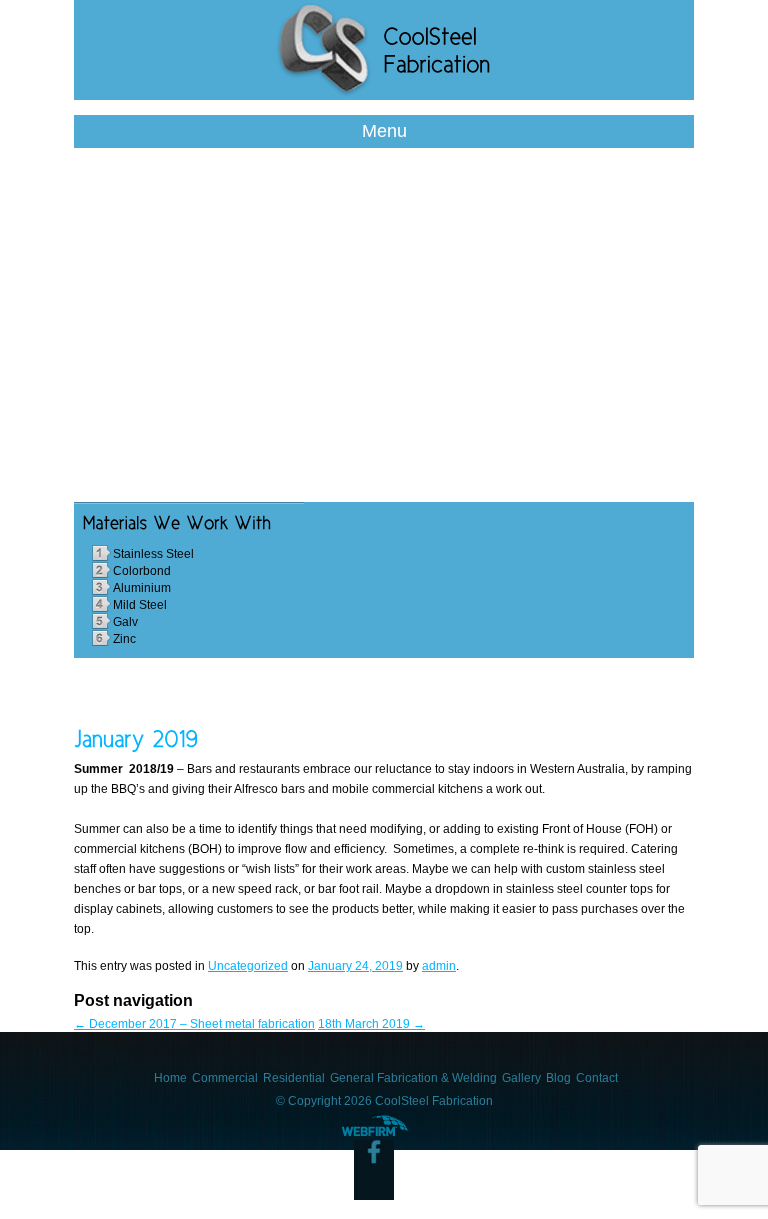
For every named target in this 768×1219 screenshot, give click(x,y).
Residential (294, 1078)
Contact (597, 1078)
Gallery (521, 1078)
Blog (558, 1078)
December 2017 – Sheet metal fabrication (194, 1024)
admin (439, 966)
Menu (384, 131)
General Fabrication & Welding (413, 1078)
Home (170, 1078)
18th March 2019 (371, 1024)
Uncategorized (248, 966)
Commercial (225, 1078)
